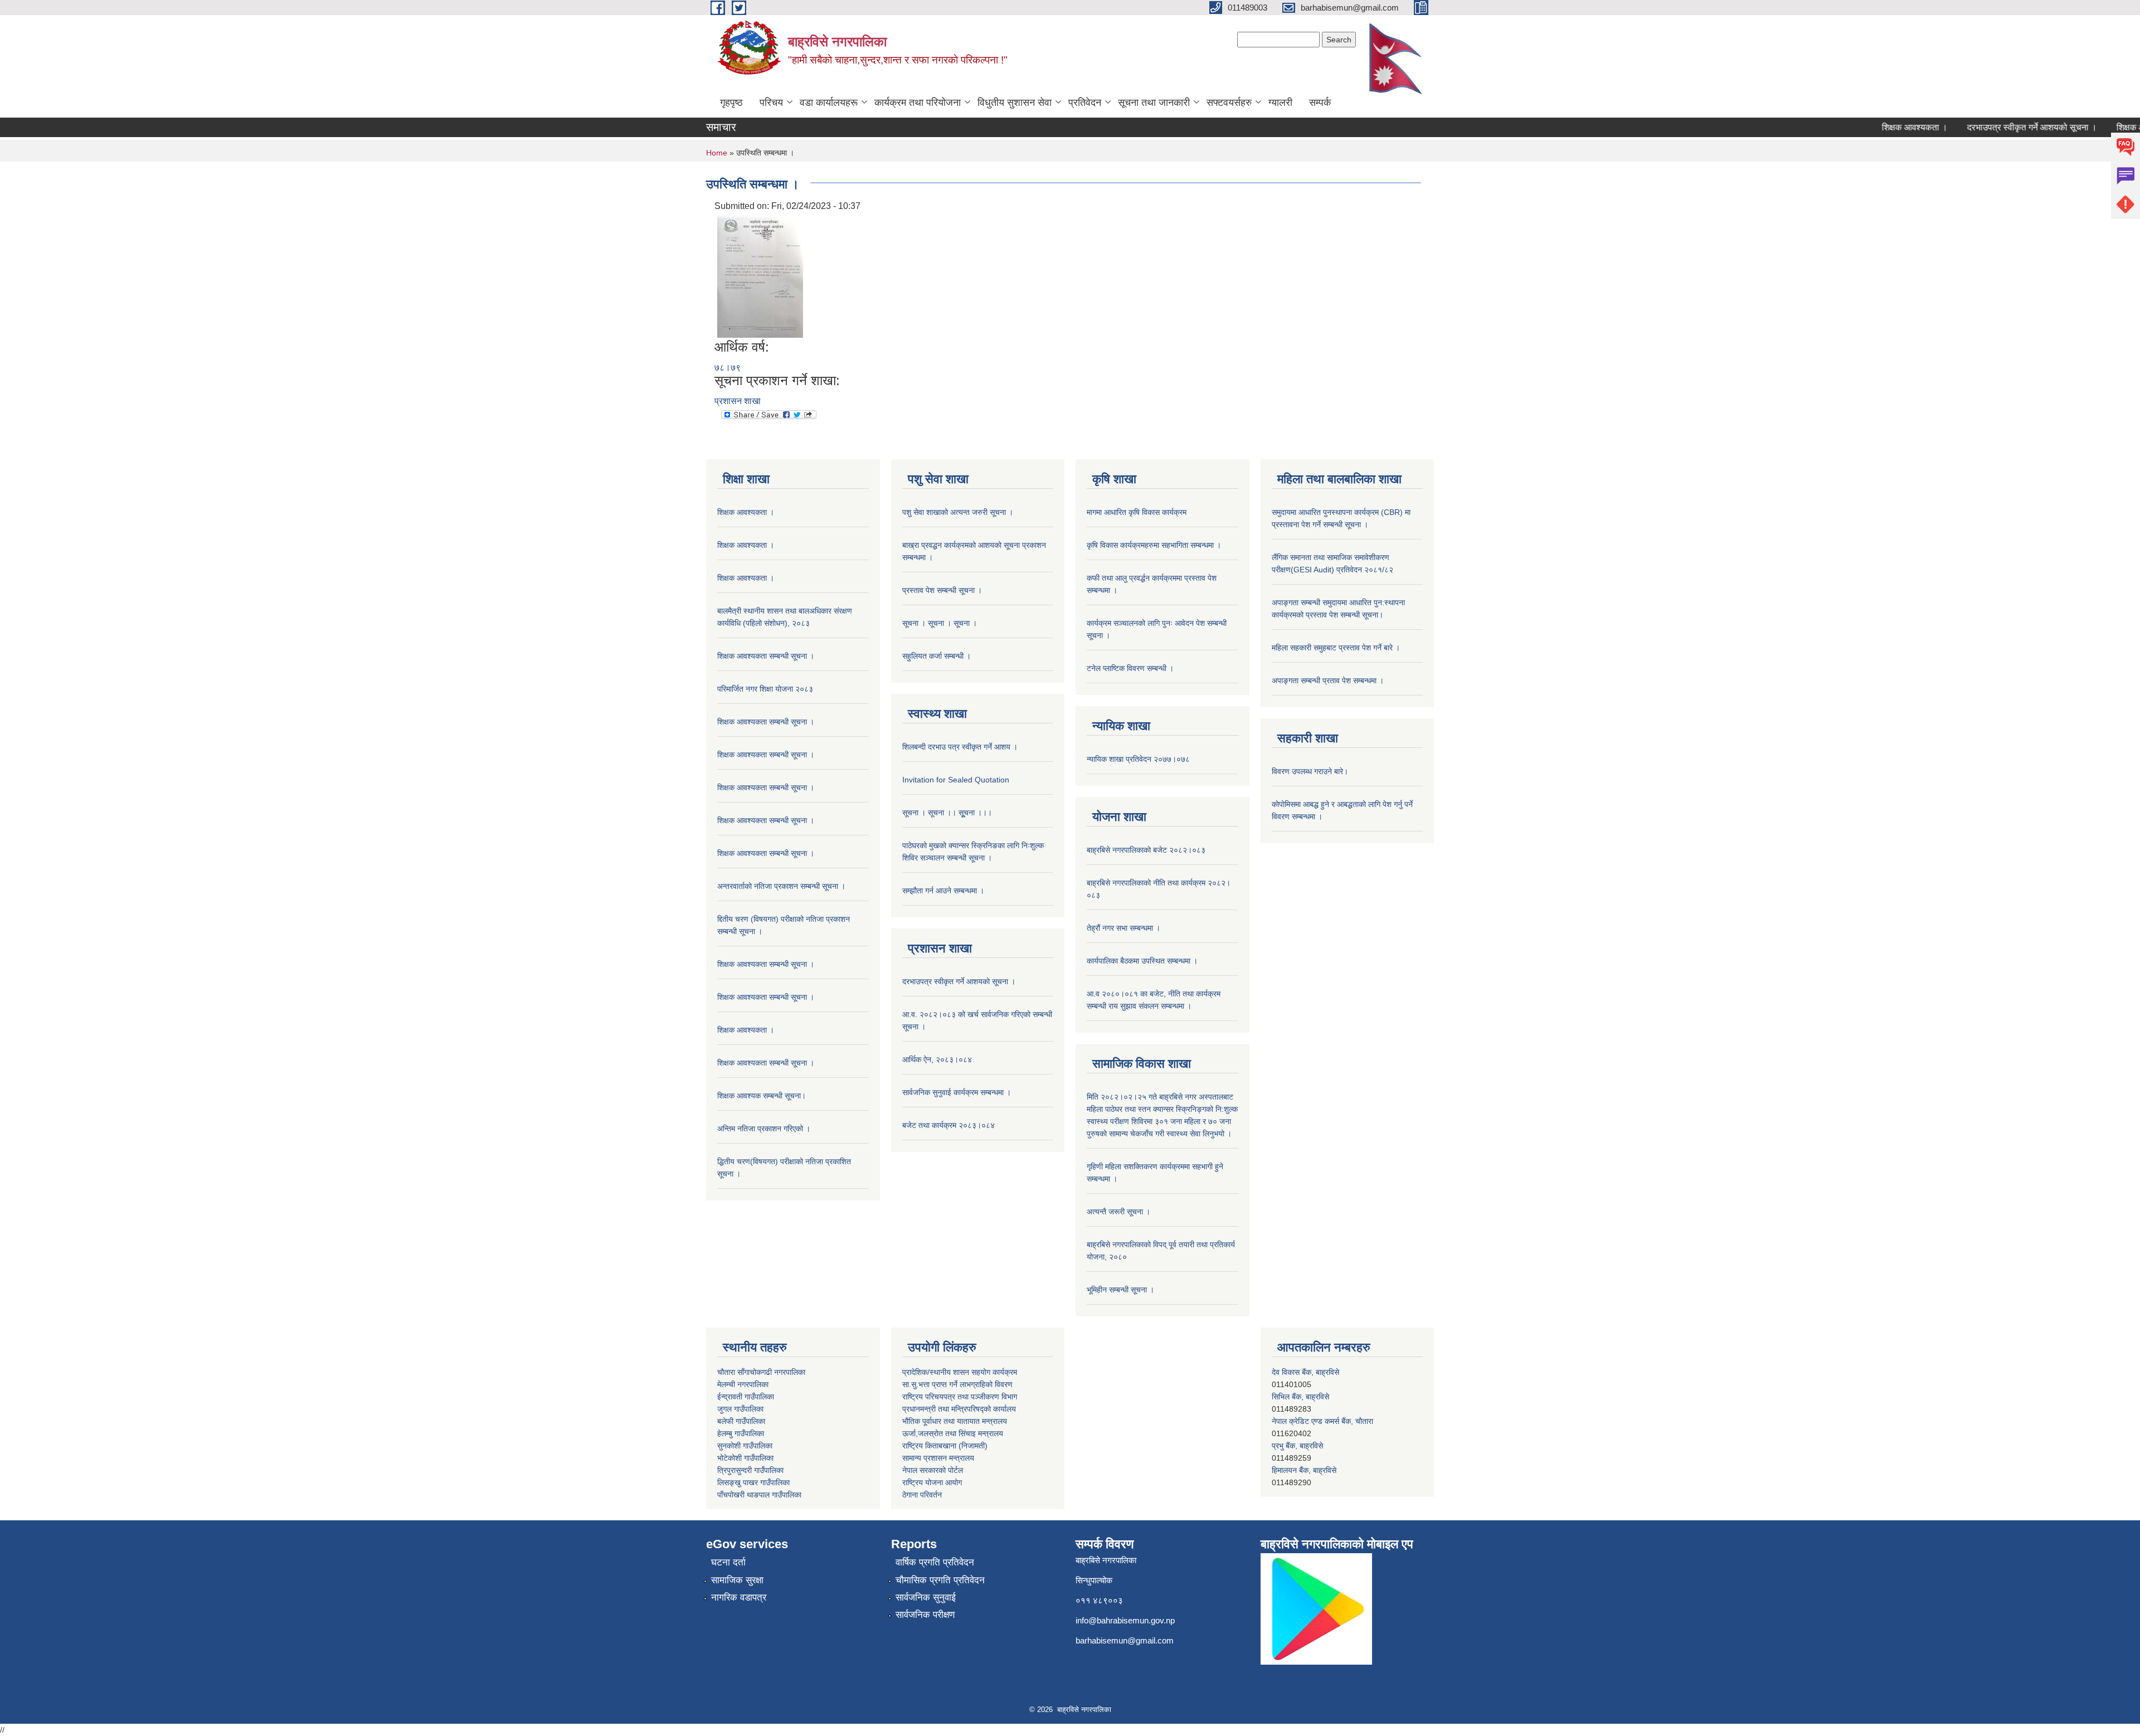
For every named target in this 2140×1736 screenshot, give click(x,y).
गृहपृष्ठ (731, 103)
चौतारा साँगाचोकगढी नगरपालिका (761, 1372)
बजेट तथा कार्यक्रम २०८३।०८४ (949, 1125)
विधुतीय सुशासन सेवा (1015, 103)
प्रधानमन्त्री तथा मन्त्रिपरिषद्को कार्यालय (959, 1409)
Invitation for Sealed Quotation (956, 780)
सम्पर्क (1320, 103)
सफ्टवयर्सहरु (1229, 103)
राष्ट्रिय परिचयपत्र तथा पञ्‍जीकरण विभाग (960, 1397)
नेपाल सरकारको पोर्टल (933, 1470)
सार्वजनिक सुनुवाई (926, 1598)
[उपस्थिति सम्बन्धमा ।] (760, 276)
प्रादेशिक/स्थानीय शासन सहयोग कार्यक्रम (960, 1372)
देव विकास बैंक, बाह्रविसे (1305, 1446)
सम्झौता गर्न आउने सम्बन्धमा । (943, 891)
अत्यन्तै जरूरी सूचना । (1118, 1212)
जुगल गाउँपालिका (740, 1409)
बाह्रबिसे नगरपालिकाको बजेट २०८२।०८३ (1146, 850)
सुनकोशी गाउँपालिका (745, 1446)
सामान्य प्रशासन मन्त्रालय (938, 1458)
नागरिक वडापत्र (739, 1598)
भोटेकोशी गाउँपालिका (745, 1458)
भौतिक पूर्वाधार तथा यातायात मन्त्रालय (955, 1421)
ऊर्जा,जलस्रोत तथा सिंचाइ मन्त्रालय (953, 1433)
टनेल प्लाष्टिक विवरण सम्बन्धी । (1130, 668)
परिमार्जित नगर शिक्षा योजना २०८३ (765, 689)
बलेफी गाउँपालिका (741, 1421)
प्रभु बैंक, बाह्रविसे (1297, 1397)
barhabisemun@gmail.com (1125, 1640)
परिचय (771, 103)
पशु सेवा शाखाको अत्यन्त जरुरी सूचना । (958, 512)
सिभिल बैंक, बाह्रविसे (1300, 1470)
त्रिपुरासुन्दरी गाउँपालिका (750, 1470)
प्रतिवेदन (1085, 103)
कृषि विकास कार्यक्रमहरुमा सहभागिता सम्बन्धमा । (1154, 545)
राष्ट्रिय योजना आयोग (932, 1482)
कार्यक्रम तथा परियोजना (918, 103)
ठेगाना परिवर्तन (922, 1495)
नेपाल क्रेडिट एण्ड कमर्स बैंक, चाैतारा (1322, 1372)
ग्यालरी (1280, 103)
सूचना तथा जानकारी (1154, 103)
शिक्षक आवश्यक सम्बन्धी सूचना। (762, 1096)
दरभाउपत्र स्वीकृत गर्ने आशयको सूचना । (1991, 127)
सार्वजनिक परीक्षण (925, 1615)
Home (717, 153)
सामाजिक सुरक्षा (737, 1580)
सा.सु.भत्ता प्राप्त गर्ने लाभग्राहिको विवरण (957, 1384)
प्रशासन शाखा (738, 401)
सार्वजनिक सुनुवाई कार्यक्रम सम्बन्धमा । (957, 1092)
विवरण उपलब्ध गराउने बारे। (1310, 771)
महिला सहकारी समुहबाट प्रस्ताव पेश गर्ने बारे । (1336, 648)
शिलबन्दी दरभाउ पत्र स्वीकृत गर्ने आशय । (960, 747)
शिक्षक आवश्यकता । (1874, 127)
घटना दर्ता (728, 1562)
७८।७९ (728, 368)
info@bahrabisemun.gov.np (1125, 1620)
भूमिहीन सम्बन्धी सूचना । (1120, 1290)
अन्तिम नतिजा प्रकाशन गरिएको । (764, 1129)
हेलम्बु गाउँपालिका (741, 1433)
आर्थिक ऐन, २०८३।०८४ (937, 1059)
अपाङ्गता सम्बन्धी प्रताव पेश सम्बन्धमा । (1328, 680)
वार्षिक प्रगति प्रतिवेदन (935, 1562)
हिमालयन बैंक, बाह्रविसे (1304, 1421)
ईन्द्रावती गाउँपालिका (746, 1397)
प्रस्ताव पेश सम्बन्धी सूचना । (942, 590)
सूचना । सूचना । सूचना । (940, 623)
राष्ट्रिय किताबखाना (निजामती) (945, 1446)
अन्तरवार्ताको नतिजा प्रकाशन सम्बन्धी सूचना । (781, 886)
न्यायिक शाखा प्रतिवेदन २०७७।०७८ (1138, 759)
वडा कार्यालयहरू (829, 103)
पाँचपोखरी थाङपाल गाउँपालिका (759, 1495)
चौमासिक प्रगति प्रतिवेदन (940, 1580)
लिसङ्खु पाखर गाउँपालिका (753, 1482)
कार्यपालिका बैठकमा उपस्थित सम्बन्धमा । (1142, 961)
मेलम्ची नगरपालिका (743, 1384)
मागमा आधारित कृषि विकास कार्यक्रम (1137, 512)
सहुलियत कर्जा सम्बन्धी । (937, 656)
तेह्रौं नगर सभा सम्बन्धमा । (1123, 928)
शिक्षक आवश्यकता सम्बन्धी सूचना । (766, 656)
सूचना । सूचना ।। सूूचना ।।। (947, 813)
